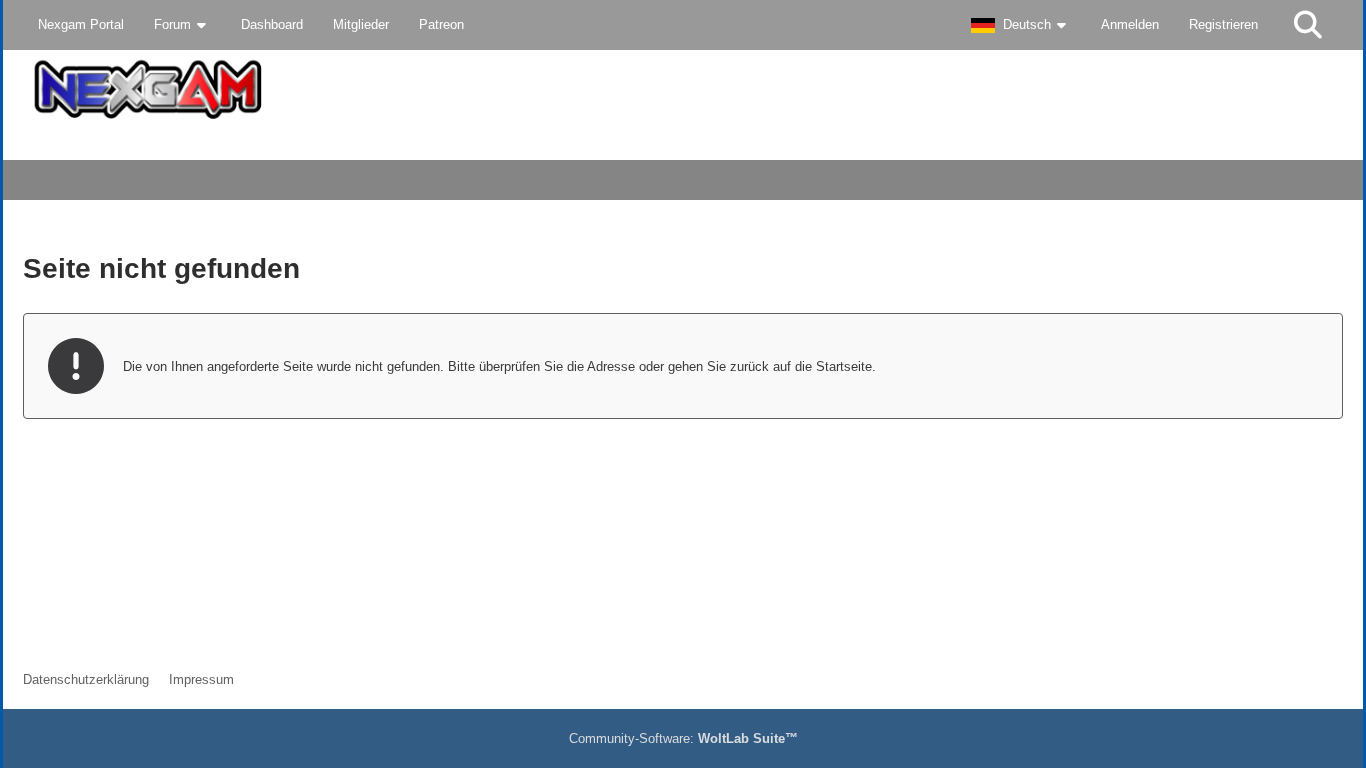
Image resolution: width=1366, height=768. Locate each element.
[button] (1021, 25)
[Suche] (1308, 25)
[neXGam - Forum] (683, 89)
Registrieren (1223, 24)
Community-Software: (683, 738)
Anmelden (1130, 24)
